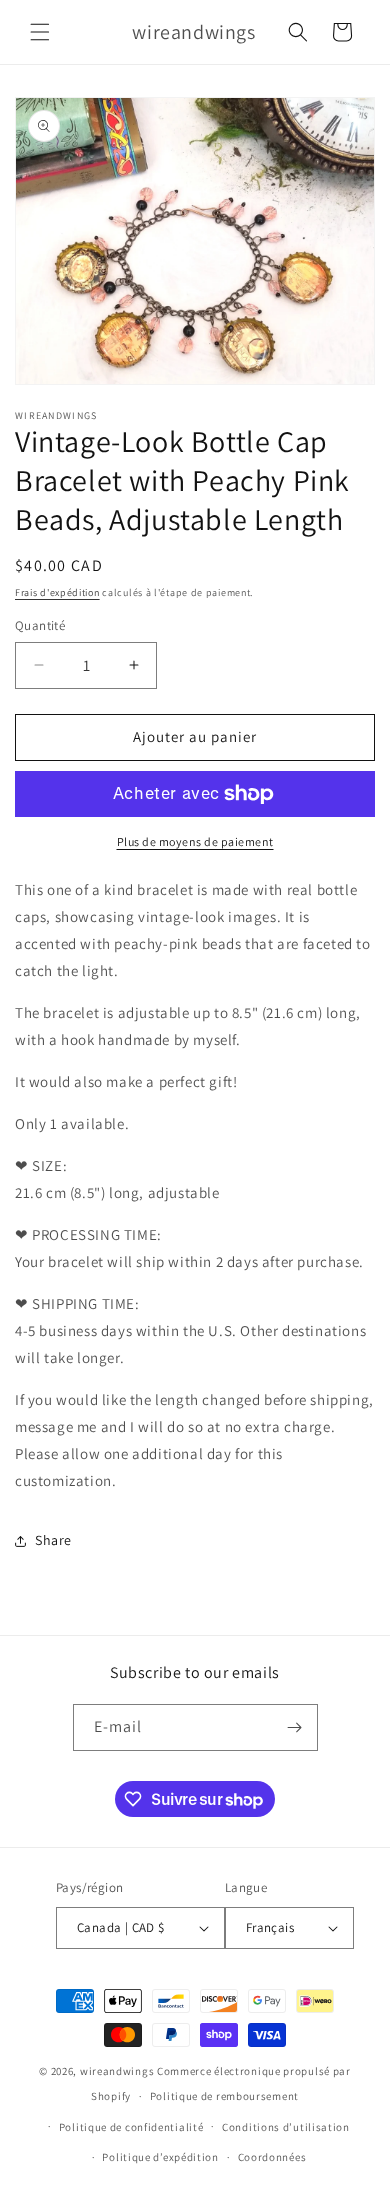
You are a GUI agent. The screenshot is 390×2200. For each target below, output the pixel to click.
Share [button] (53, 1540)
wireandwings (117, 2071)
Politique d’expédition (160, 2157)
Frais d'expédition (57, 592)
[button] (40, 32)
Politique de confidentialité (131, 2127)
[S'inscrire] (295, 1727)
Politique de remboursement (224, 2096)
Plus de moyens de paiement (195, 841)
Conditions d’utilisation (286, 2127)
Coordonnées (272, 2157)
